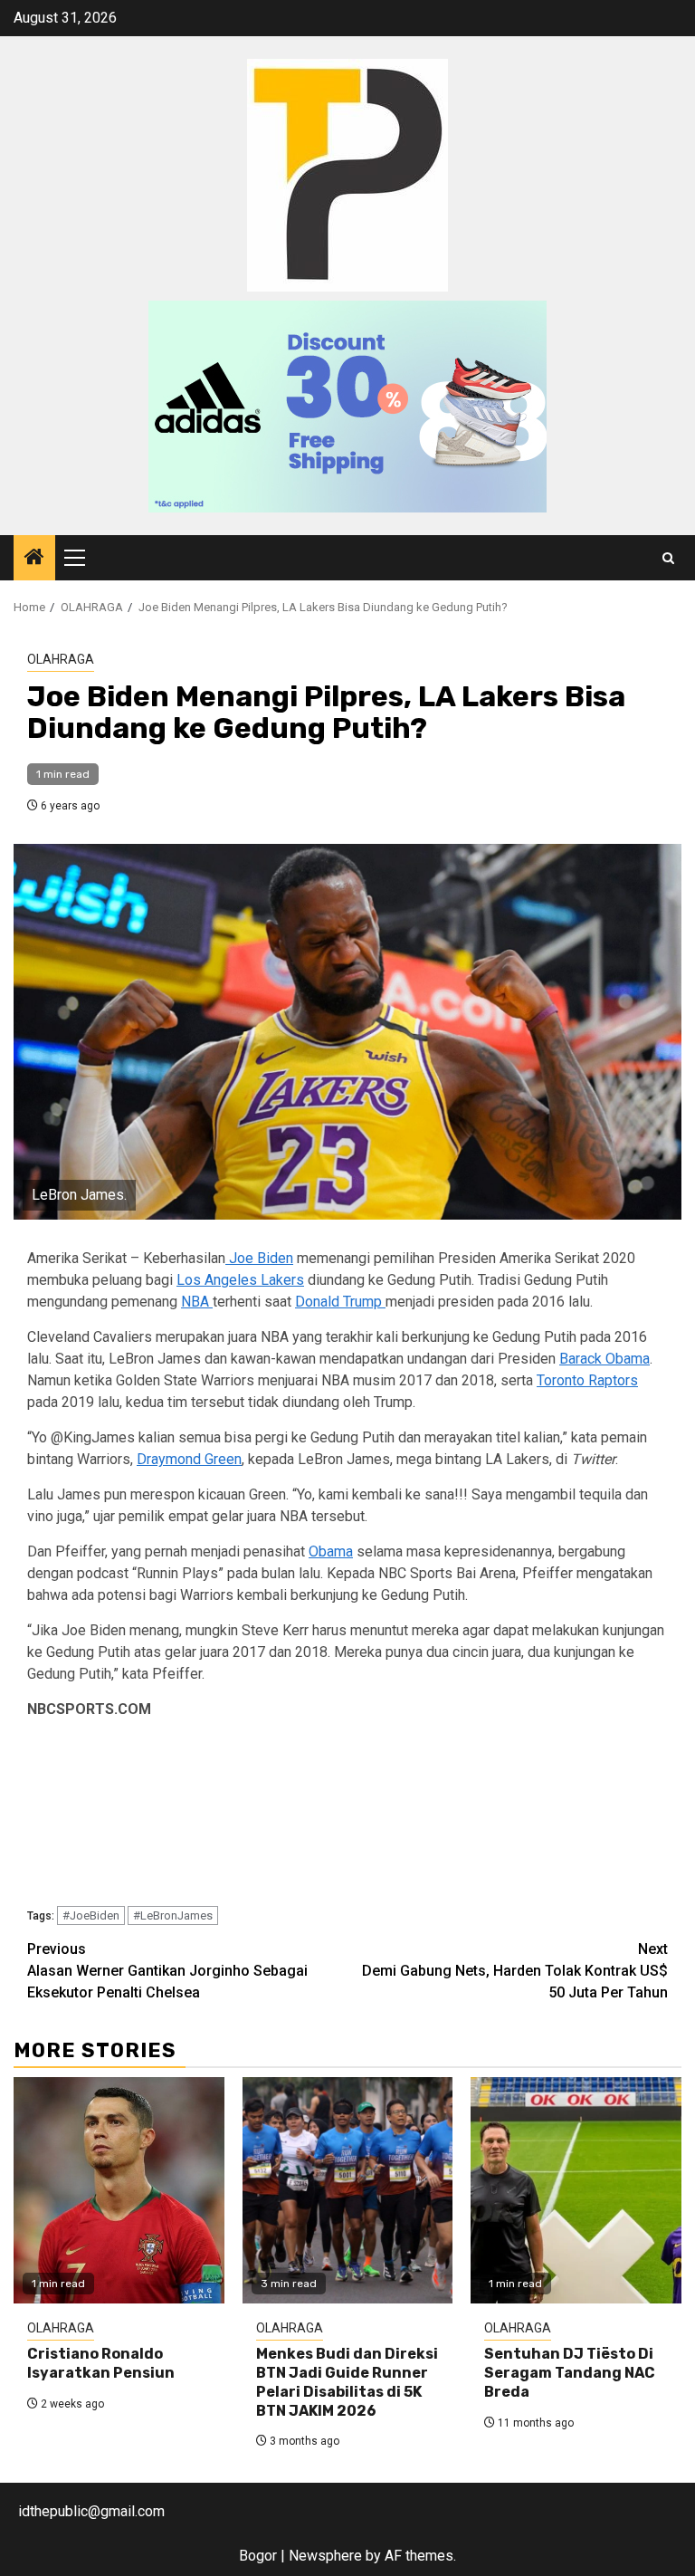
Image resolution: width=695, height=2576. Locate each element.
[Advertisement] (347, 1816)
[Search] (668, 558)
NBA (197, 1302)
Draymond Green (189, 1459)
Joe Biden (259, 1258)
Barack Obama (605, 1359)
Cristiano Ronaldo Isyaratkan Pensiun (101, 2363)
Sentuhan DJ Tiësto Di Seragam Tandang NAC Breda (570, 2373)
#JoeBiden (91, 1915)
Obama (331, 1551)
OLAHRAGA (61, 659)
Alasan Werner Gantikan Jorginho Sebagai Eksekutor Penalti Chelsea (167, 1971)
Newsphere (325, 2556)
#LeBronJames (173, 1915)
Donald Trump (340, 1302)
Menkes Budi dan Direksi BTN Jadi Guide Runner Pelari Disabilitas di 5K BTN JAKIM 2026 (347, 2382)
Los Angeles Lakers (240, 1280)
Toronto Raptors (587, 1380)
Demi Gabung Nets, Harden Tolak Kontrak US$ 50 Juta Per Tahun (515, 1971)
